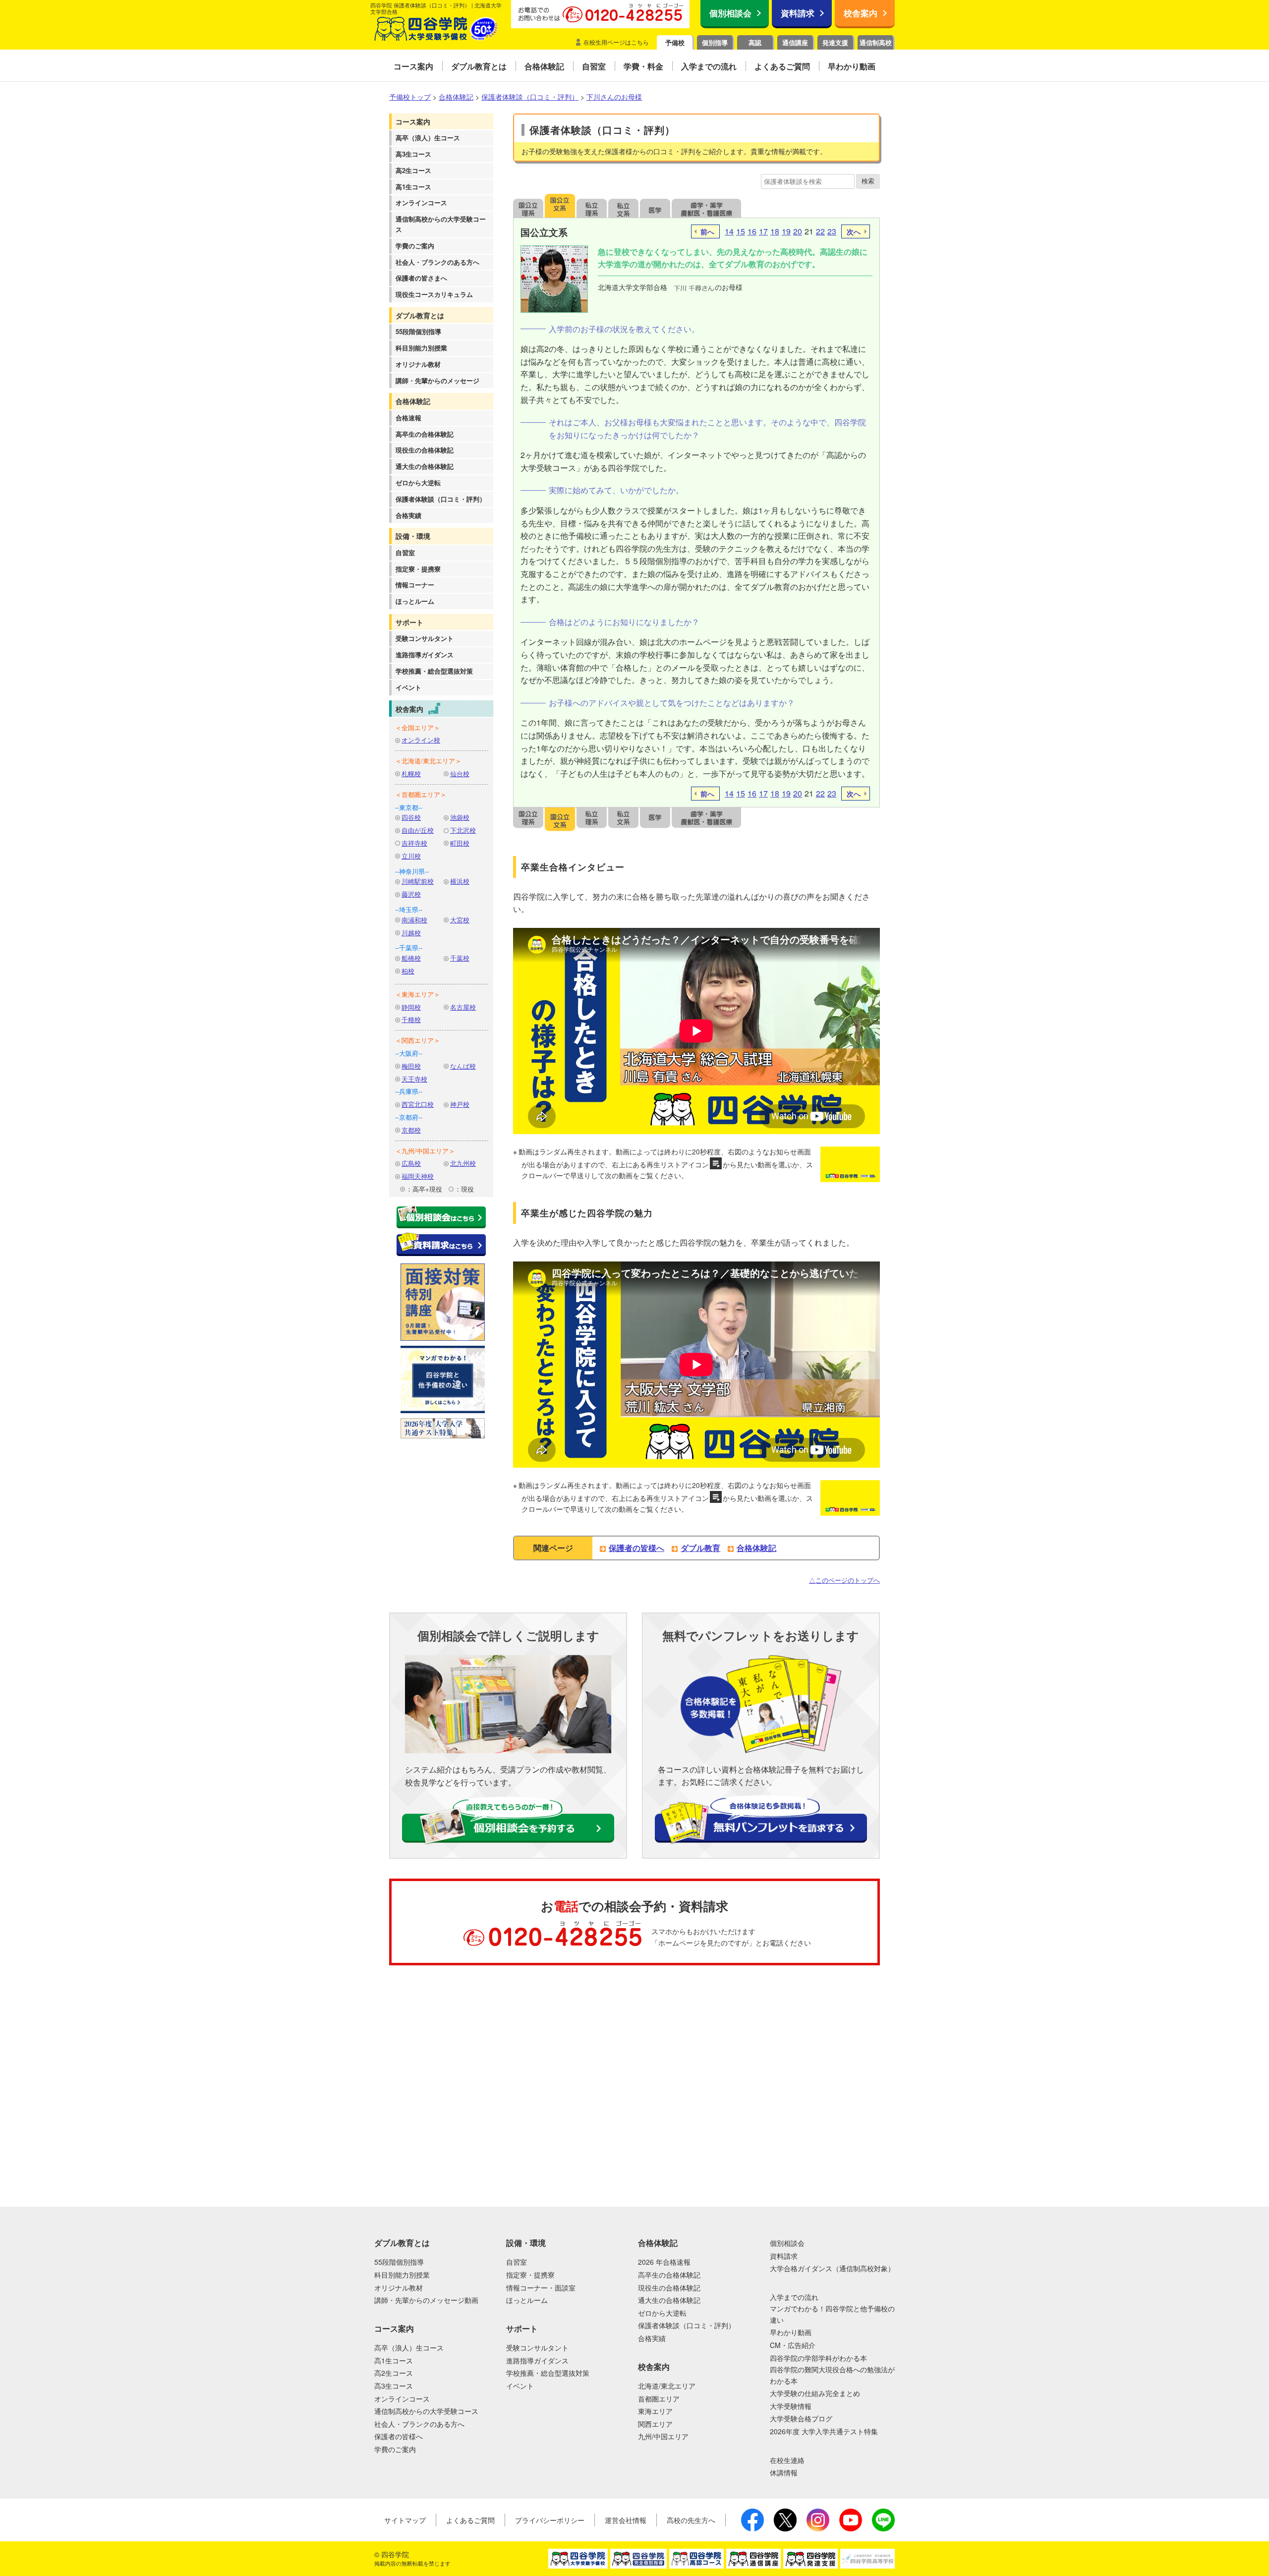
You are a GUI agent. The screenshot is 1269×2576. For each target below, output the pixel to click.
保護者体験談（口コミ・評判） (441, 499)
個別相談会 (730, 13)
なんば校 (463, 1066)
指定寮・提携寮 (418, 569)
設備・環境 (413, 536)
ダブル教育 (700, 1548)
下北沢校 (463, 830)
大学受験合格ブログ (801, 2418)
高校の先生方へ (691, 2520)
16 (752, 231)
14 (729, 231)
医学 (655, 206)
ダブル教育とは (420, 315)
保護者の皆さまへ (421, 278)
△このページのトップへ (844, 1580)
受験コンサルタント (425, 638)
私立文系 (624, 206)
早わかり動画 (791, 2332)
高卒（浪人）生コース (428, 138)
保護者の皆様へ (636, 1548)
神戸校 (460, 1104)
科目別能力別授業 (421, 348)
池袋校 (460, 817)
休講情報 (784, 2472)
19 (786, 231)
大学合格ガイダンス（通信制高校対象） (832, 2268)
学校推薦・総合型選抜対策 (434, 671)
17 (763, 231)
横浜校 (460, 881)
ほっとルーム (415, 601)
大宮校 (460, 920)
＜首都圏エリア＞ (421, 794)
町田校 (460, 843)
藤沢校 (411, 894)
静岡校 (411, 1007)
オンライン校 (421, 740)
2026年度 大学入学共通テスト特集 (824, 2431)
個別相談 (52, 2014)
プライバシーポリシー (550, 2520)
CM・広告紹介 (793, 2345)
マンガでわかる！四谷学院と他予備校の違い (832, 2314)
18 (775, 231)
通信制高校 (876, 42)
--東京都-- (409, 807)
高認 (755, 42)
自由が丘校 (418, 830)
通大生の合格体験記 (425, 466)
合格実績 (408, 515)
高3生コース (413, 154)
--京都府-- (409, 1117)
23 (832, 231)
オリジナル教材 (418, 364)
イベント (408, 687)
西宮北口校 (418, 1104)
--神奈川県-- (412, 871)
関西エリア (655, 2424)
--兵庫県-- (409, 1091)
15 (741, 231)
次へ (854, 231)
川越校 (411, 933)
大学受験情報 (791, 2406)
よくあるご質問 (470, 2520)
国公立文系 (560, 206)
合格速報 (408, 418)
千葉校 (460, 958)
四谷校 (411, 817)
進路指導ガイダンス (425, 655)
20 (798, 231)
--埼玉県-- (409, 909)
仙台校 (460, 773)
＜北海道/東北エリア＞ (428, 761)
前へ (707, 231)
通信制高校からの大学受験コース (441, 224)
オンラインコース (421, 202)
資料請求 (798, 13)
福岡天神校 (418, 1176)
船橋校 (411, 958)
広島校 (411, 1163)
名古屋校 (463, 1007)
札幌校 (411, 773)
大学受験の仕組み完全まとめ (815, 2393)
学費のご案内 (415, 246)
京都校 (411, 1130)
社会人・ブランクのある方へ (437, 262)
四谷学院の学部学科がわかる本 (818, 2358)
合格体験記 (413, 401)
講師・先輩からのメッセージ (437, 380)
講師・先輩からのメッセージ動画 (426, 2300)
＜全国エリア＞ (418, 727)
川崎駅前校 (418, 881)
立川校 (411, 856)
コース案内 (413, 121)
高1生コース (413, 187)
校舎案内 (861, 13)
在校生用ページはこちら (616, 42)
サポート (409, 622)
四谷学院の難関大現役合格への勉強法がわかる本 (832, 2375)
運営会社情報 (626, 2520)
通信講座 (795, 42)
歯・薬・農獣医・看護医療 (706, 206)
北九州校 (463, 1163)
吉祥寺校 (414, 843)
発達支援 (835, 42)
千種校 (411, 1019)
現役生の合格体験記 (425, 450)
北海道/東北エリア (667, 2386)
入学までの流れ (794, 2297)
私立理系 (592, 206)
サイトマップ (405, 2520)
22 (820, 231)
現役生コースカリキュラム (434, 294)
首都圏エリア (659, 2399)
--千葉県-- (409, 947)
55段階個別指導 (418, 331)
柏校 (408, 971)
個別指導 (715, 42)
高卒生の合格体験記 (425, 434)
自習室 (405, 552)
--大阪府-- (409, 1053)
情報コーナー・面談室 (541, 2288)
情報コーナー (415, 585)
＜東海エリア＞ (418, 994)
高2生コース (413, 170)
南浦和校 (414, 920)
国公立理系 (528, 206)
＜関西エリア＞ (418, 1040)
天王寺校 (414, 1079)
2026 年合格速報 (664, 2262)
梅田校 (411, 1066)
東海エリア (655, 2411)
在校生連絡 (787, 2460)
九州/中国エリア (663, 2436)
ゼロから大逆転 (418, 483)
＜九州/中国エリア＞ (425, 1151)
